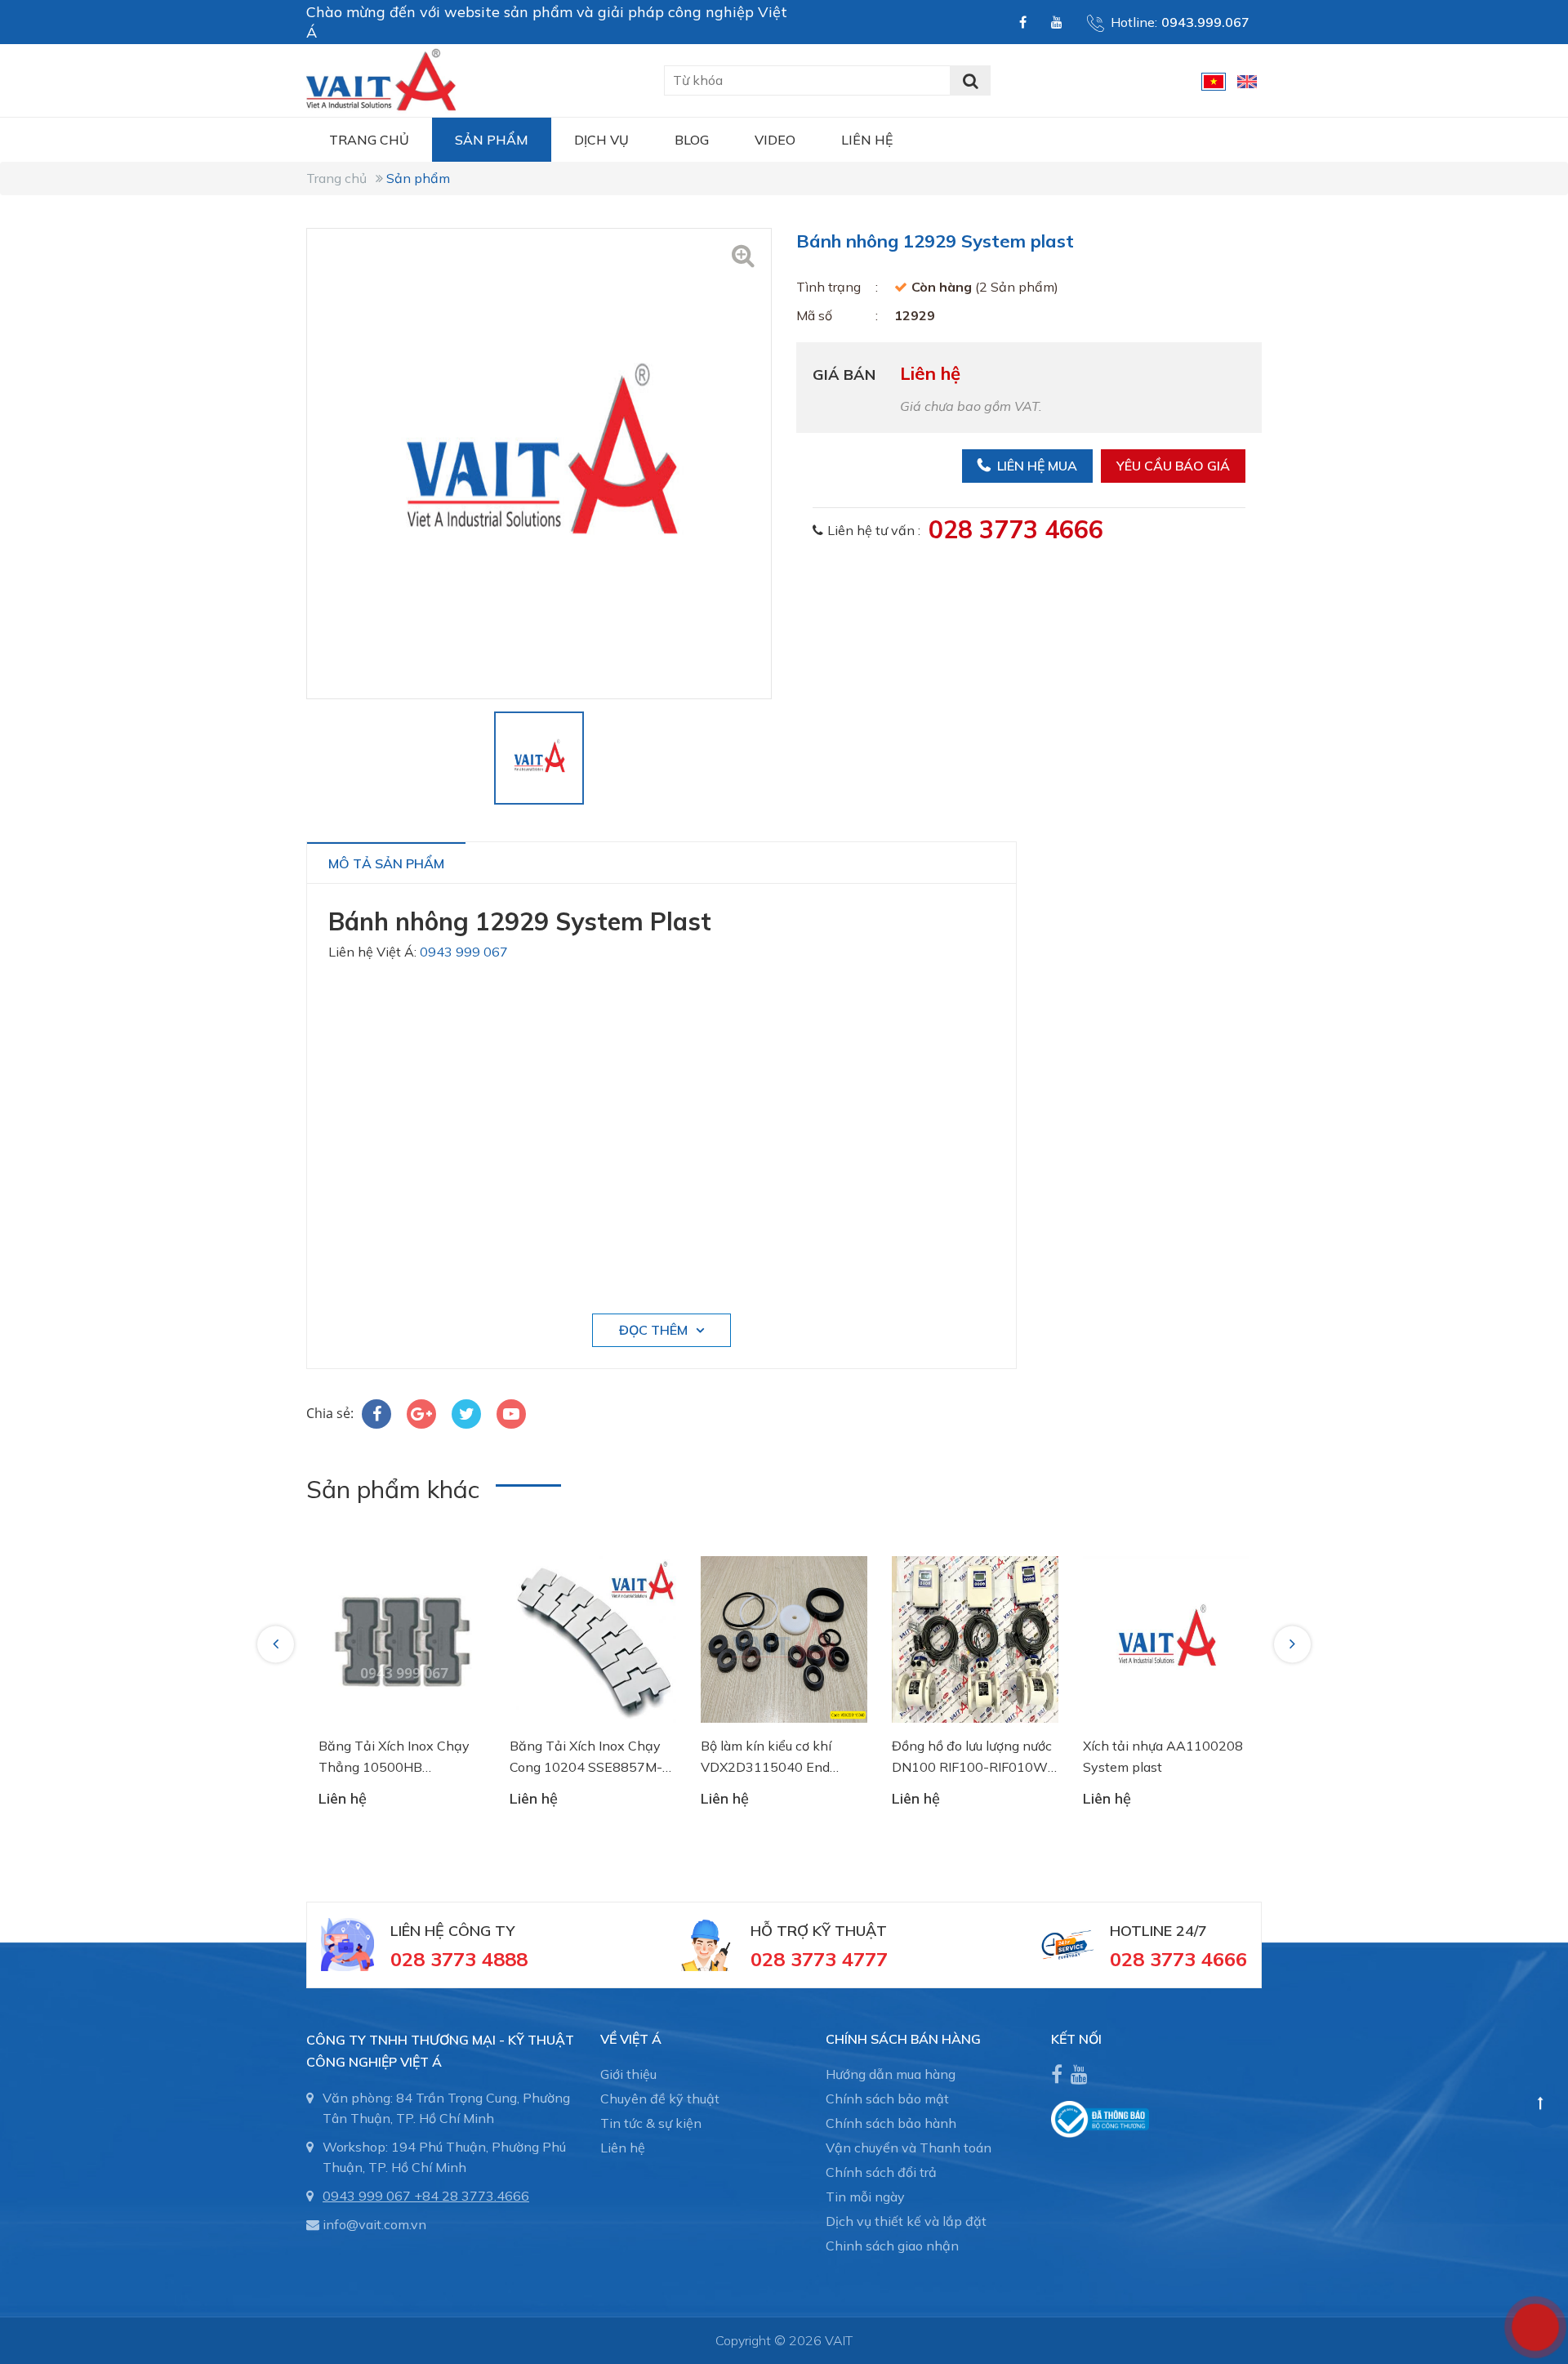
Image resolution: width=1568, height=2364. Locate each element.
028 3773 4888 (459, 1959)
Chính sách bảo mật (887, 2099)
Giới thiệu (628, 2074)
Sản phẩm (492, 140)
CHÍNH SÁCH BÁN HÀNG (903, 2039)
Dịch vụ (601, 140)
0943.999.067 (1205, 22)
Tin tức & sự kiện (651, 2123)
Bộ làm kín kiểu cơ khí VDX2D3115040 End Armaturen (766, 1757)
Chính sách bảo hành (891, 2123)
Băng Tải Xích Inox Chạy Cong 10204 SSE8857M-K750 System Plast (586, 1757)
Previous (278, 1644)
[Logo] (381, 78)
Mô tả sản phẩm (386, 863)
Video (775, 140)
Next (1294, 1644)
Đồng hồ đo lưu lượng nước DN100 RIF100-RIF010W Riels (972, 1757)
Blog (692, 140)
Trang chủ (369, 140)
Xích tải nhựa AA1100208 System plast (1163, 1756)
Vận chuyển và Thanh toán (909, 2148)
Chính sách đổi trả (881, 2172)
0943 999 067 (464, 952)
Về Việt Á (631, 2039)
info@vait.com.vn (374, 2224)
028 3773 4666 (1016, 529)
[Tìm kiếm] (970, 80)
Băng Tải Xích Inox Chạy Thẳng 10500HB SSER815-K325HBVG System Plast (394, 1757)
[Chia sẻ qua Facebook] (376, 1414)
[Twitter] (466, 1414)
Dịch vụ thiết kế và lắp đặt (906, 2221)
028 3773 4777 (819, 1959)
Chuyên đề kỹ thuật (660, 2099)
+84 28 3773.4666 (472, 2196)
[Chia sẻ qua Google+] (421, 1414)
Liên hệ (867, 140)
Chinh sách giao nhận (892, 2246)
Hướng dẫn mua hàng (891, 2074)
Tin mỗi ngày (865, 2197)
